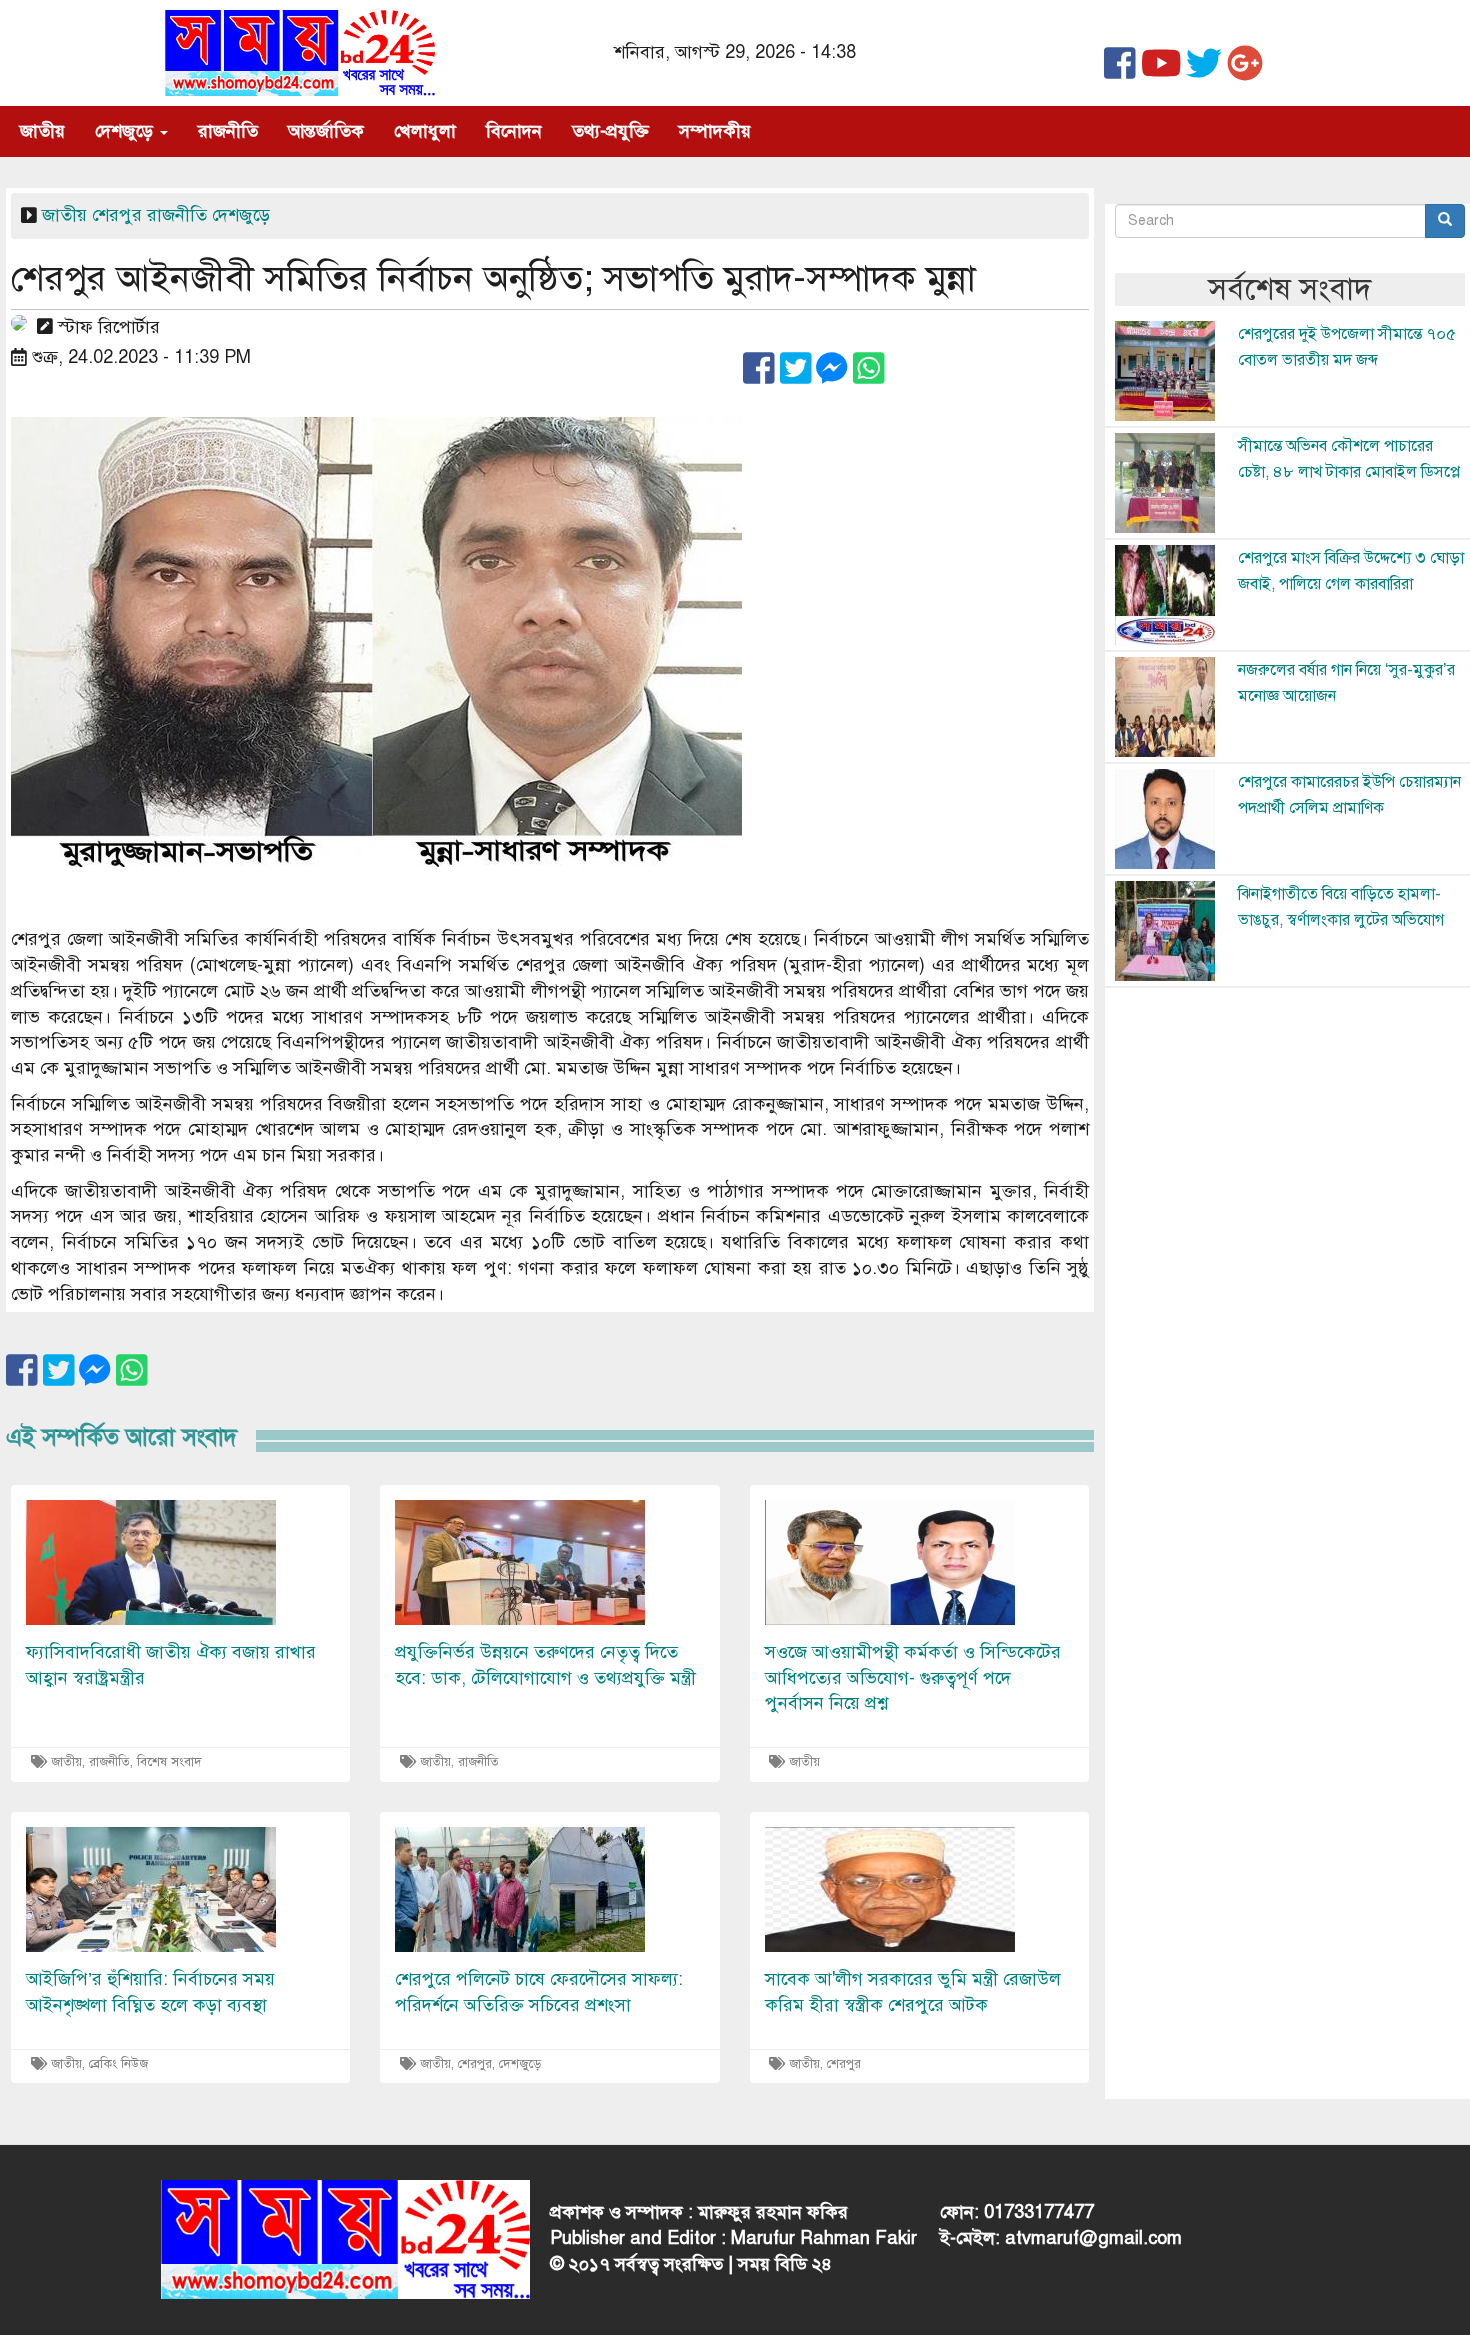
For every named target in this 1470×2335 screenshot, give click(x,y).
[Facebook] (1120, 71)
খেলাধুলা (425, 131)
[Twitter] (1204, 71)
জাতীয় (42, 131)
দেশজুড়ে (126, 131)
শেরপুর (117, 215)
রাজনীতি (228, 131)
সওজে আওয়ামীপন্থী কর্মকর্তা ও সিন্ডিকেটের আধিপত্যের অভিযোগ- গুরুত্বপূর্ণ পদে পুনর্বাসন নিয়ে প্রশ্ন (913, 1677)
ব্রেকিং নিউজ (118, 2064)
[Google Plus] (1245, 71)
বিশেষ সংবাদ (169, 1762)
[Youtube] (1161, 71)
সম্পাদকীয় (715, 131)
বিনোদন (514, 131)
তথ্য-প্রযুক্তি (610, 131)
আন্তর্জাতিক (326, 131)
